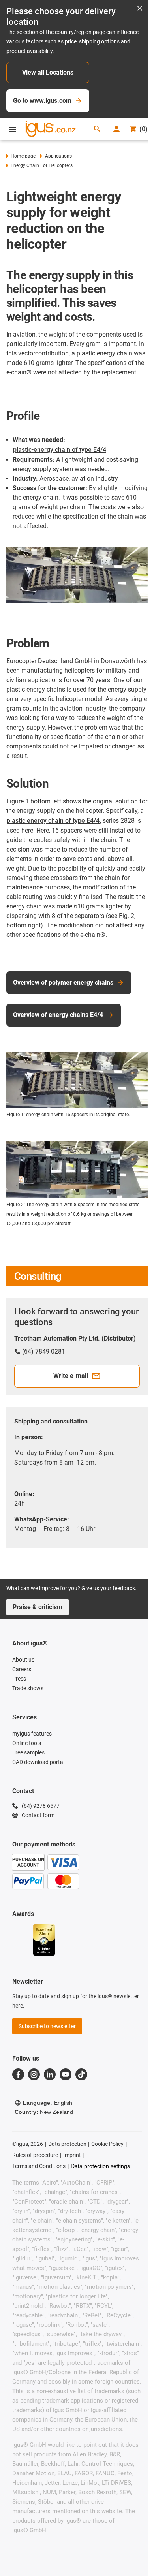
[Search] (97, 129)
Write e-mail (71, 1376)
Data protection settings (100, 2166)
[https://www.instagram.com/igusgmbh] (34, 2074)
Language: (48, 2103)
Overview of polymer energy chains (63, 982)
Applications (58, 156)
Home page (23, 156)
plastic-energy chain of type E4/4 (60, 450)
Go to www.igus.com (42, 101)
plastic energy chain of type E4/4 (53, 821)
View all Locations (48, 72)
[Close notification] (140, 9)
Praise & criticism (38, 1607)
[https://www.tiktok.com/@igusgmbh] (81, 2074)
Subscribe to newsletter (47, 2026)
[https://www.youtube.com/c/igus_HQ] (66, 2074)
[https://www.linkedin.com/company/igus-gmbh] (50, 2074)
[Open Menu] (12, 129)
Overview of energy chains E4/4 (58, 1015)
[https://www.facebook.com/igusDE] (18, 2074)
